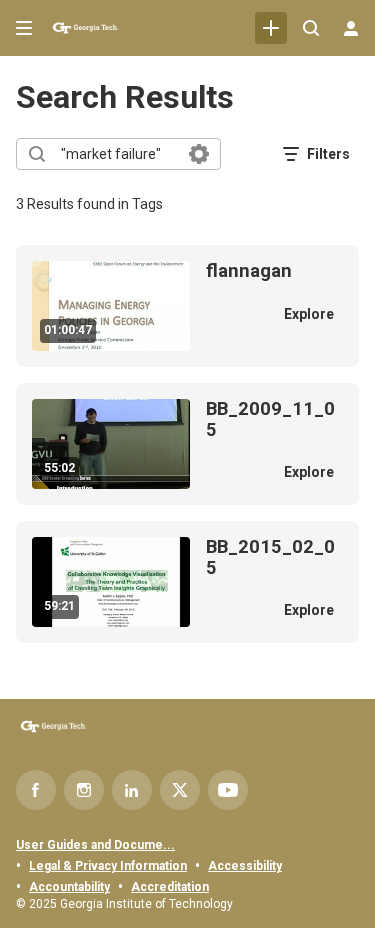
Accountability (69, 887)
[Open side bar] (24, 28)
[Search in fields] (199, 154)
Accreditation (170, 887)
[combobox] (117, 154)
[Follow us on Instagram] (84, 790)
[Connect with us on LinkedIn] (132, 790)
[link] (271, 28)
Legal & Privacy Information (108, 866)
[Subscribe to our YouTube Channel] (228, 790)
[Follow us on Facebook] (36, 790)
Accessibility (245, 866)
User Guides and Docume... (95, 845)
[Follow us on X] (180, 790)
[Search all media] (311, 28)
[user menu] (351, 28)
